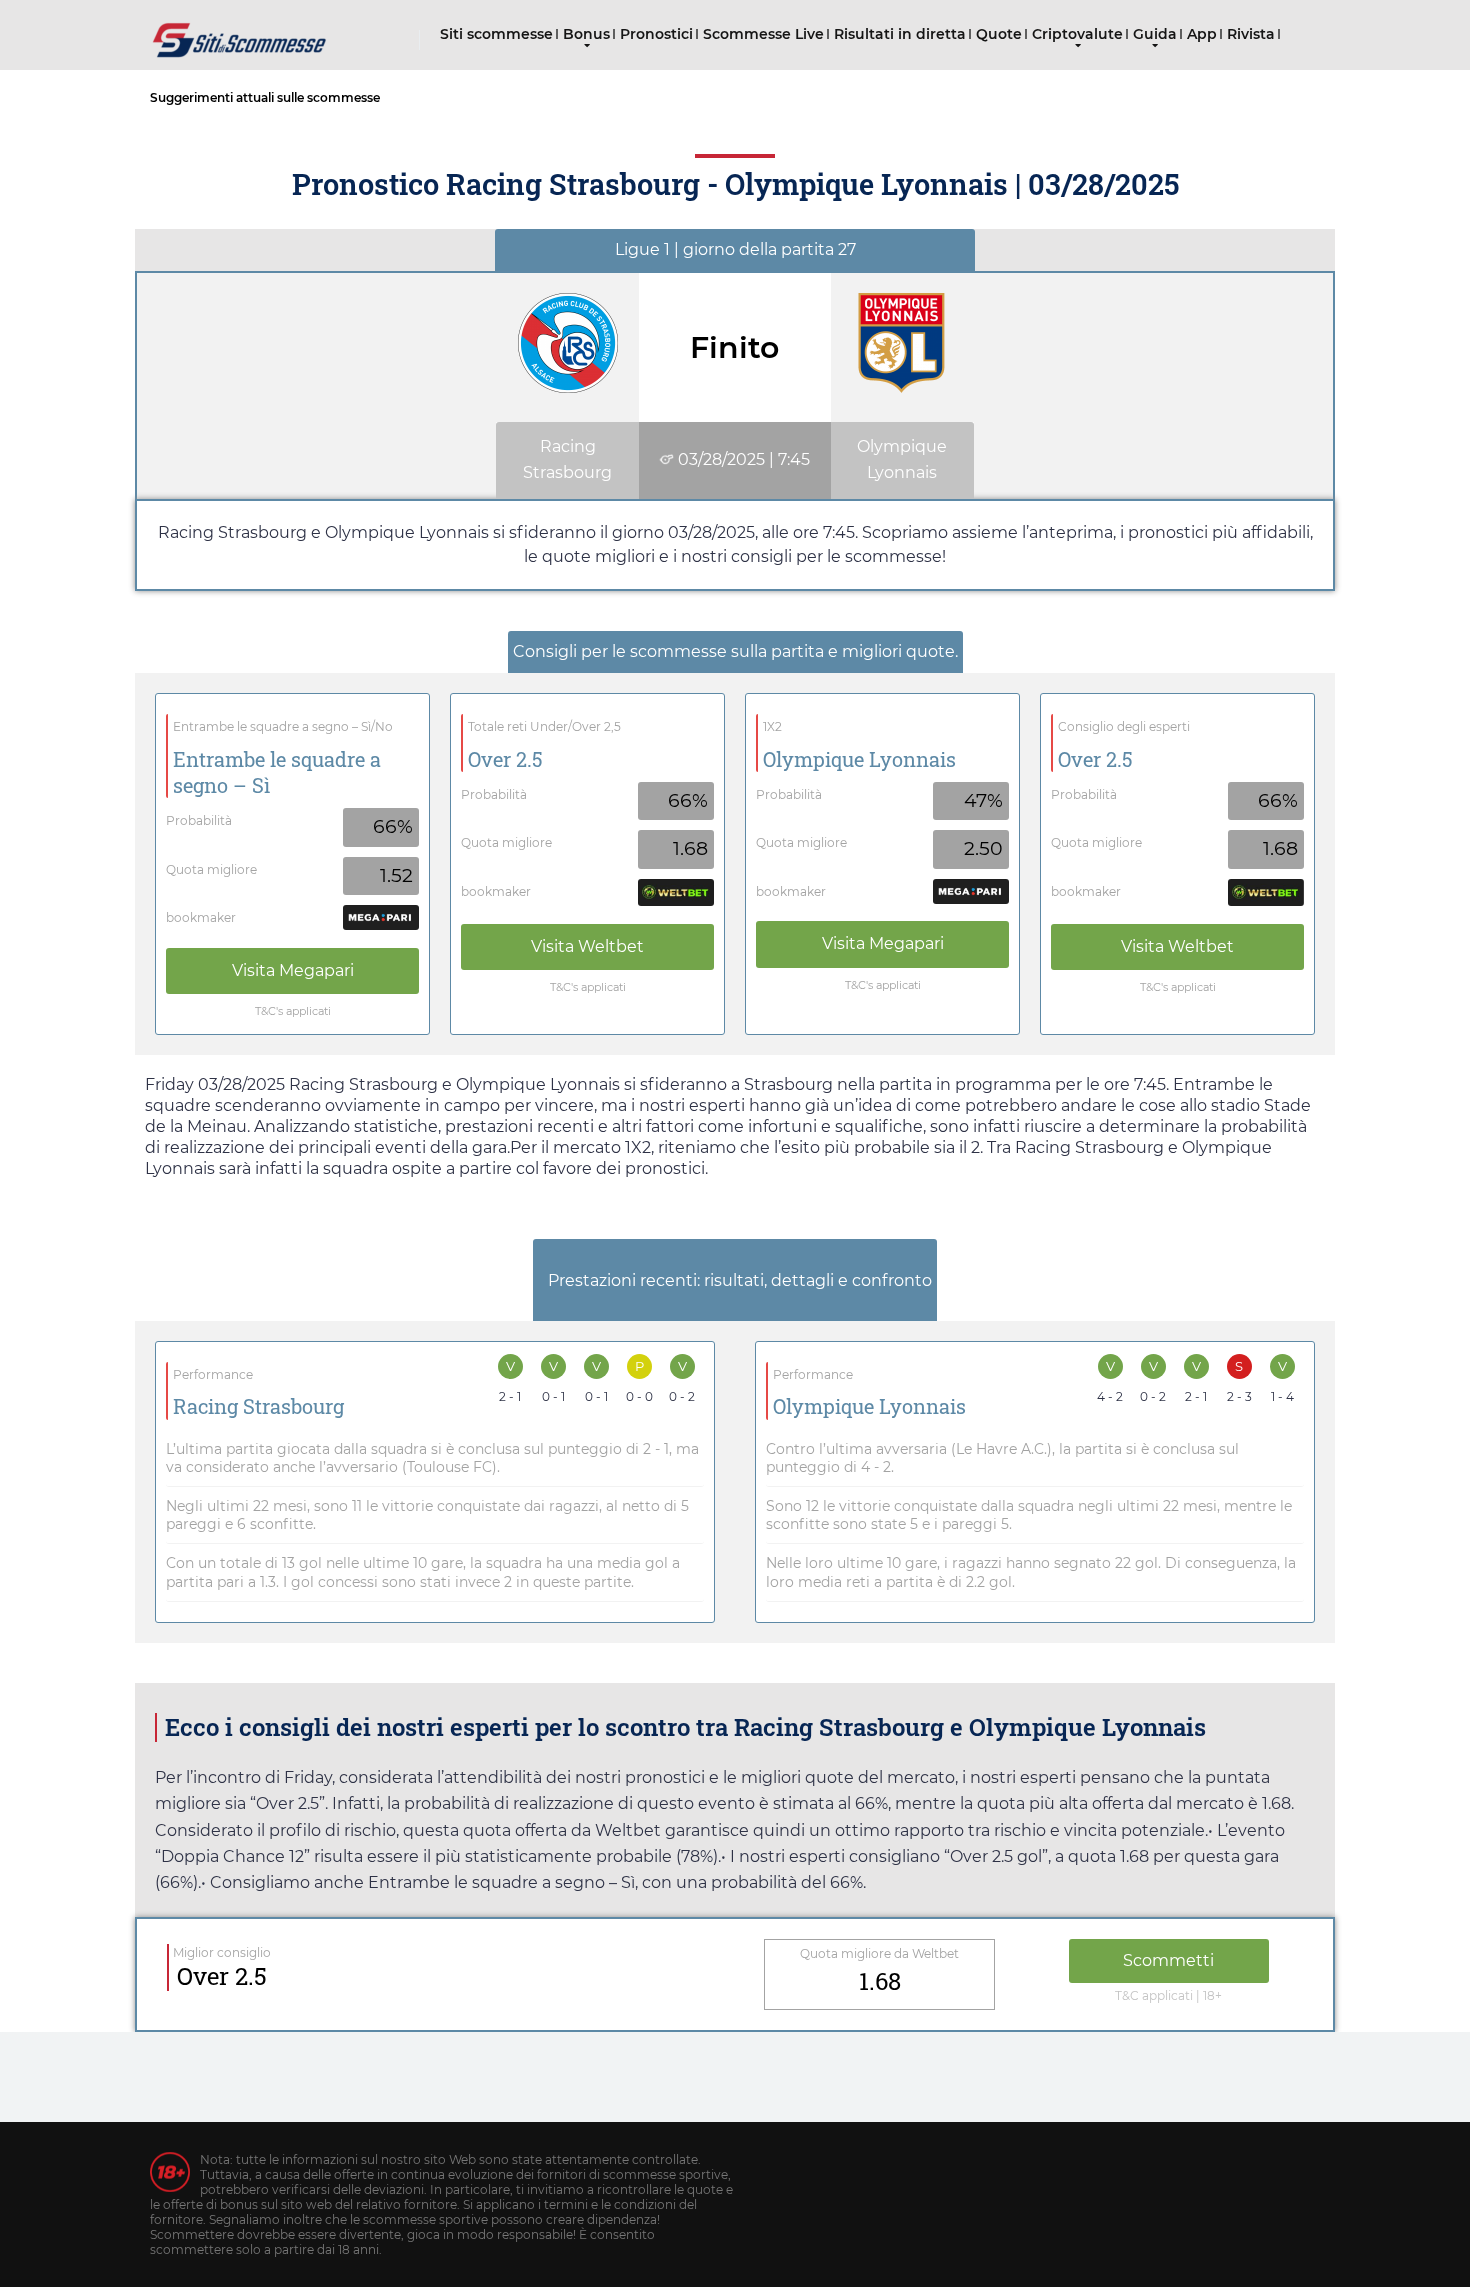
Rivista (1251, 34)
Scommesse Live (763, 34)
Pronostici (656, 34)
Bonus (586, 34)
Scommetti (1168, 1960)
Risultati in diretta (900, 34)
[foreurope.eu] (240, 32)
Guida (1155, 34)
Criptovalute (1077, 34)
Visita (293, 970)
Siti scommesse (496, 34)
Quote (999, 34)
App (1202, 34)
